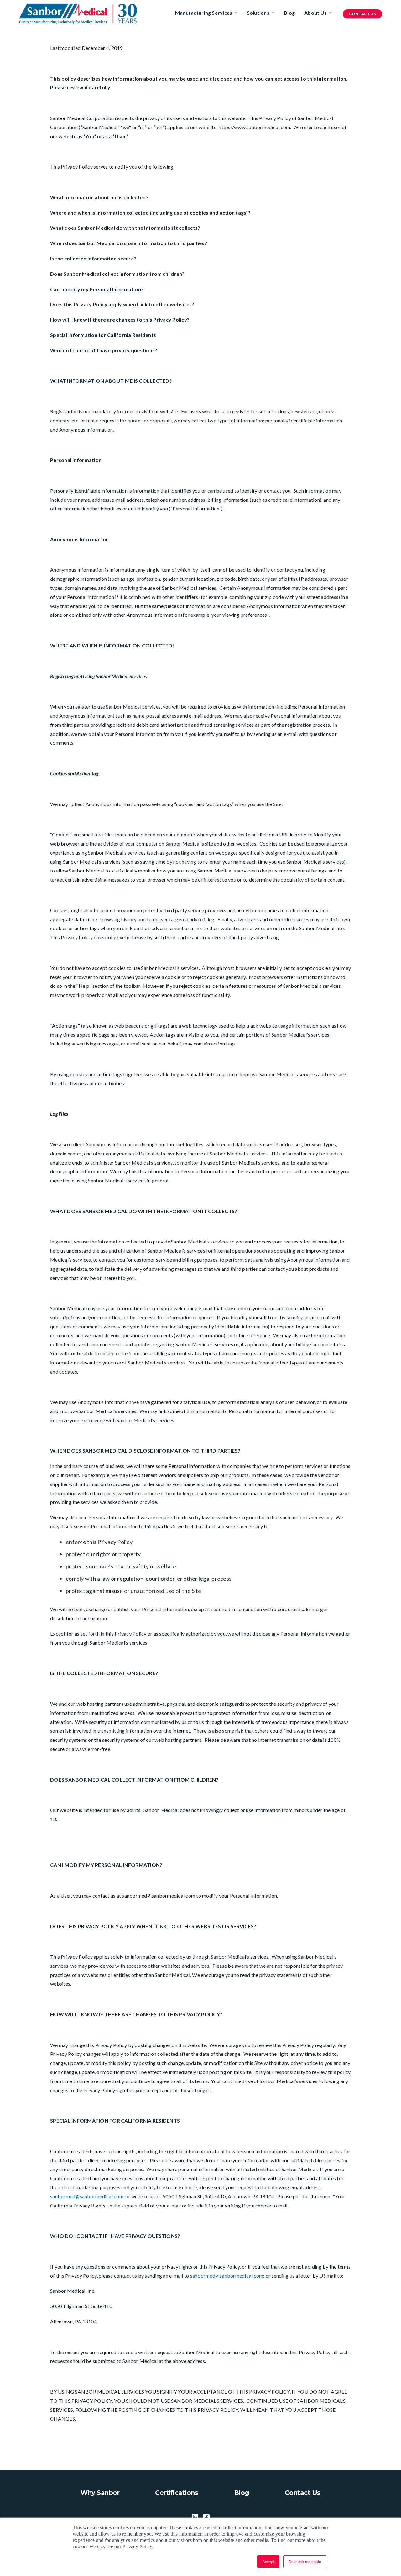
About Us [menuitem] (315, 13)
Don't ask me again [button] (305, 2561)
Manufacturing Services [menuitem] (204, 13)
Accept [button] (268, 2561)
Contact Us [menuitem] (303, 2493)
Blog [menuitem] (289, 13)
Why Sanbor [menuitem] (100, 2493)
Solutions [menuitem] (258, 13)
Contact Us (362, 14)
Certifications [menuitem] (177, 2493)
